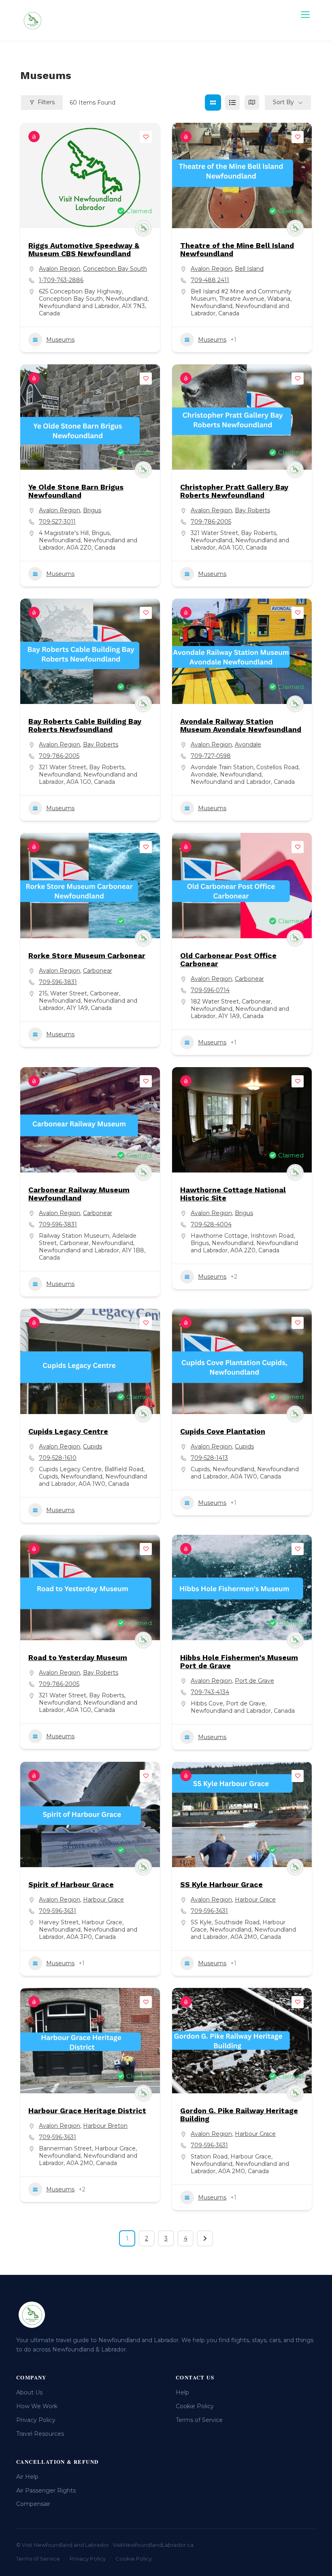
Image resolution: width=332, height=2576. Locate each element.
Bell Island (249, 269)
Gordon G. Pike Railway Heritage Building (239, 2115)
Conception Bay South (115, 269)
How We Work (37, 2406)
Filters (46, 102)
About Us (29, 2392)
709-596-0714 (210, 990)
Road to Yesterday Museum (78, 1657)
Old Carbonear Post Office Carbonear (228, 960)
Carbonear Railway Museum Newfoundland (79, 1194)
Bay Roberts (252, 510)
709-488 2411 (210, 280)
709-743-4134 (210, 1692)
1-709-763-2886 (61, 280)
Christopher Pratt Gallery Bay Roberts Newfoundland (234, 491)
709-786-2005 (211, 522)
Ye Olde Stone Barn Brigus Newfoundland (76, 491)
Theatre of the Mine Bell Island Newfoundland (237, 249)
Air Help (27, 2477)
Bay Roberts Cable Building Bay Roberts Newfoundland (85, 725)
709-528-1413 (209, 1458)
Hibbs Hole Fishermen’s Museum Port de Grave (239, 1661)
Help (182, 2392)
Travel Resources (40, 2434)
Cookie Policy (195, 2406)
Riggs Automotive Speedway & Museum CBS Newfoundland (84, 249)
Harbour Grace (103, 1900)
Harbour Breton (105, 2126)
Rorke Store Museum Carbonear (87, 955)
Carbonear (98, 971)
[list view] (232, 103)
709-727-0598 (211, 756)
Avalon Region (60, 269)
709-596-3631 (57, 1911)
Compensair (33, 2504)
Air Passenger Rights (46, 2490)
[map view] (252, 103)
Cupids (93, 1446)
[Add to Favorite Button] (146, 137)
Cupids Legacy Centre (68, 1431)
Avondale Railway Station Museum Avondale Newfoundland (241, 725)
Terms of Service (199, 2420)
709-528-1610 (58, 1458)
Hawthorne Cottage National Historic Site (233, 1194)
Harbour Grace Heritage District (87, 2111)
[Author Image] (143, 228)
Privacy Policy (36, 2420)
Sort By (283, 102)
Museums (60, 340)
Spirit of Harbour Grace (71, 1884)
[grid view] (213, 103)
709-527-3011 (57, 522)
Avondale (248, 745)
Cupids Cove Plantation (223, 1431)
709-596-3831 (58, 982)
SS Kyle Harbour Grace (221, 1884)
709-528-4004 (211, 1224)
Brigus (92, 510)
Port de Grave (254, 1681)
